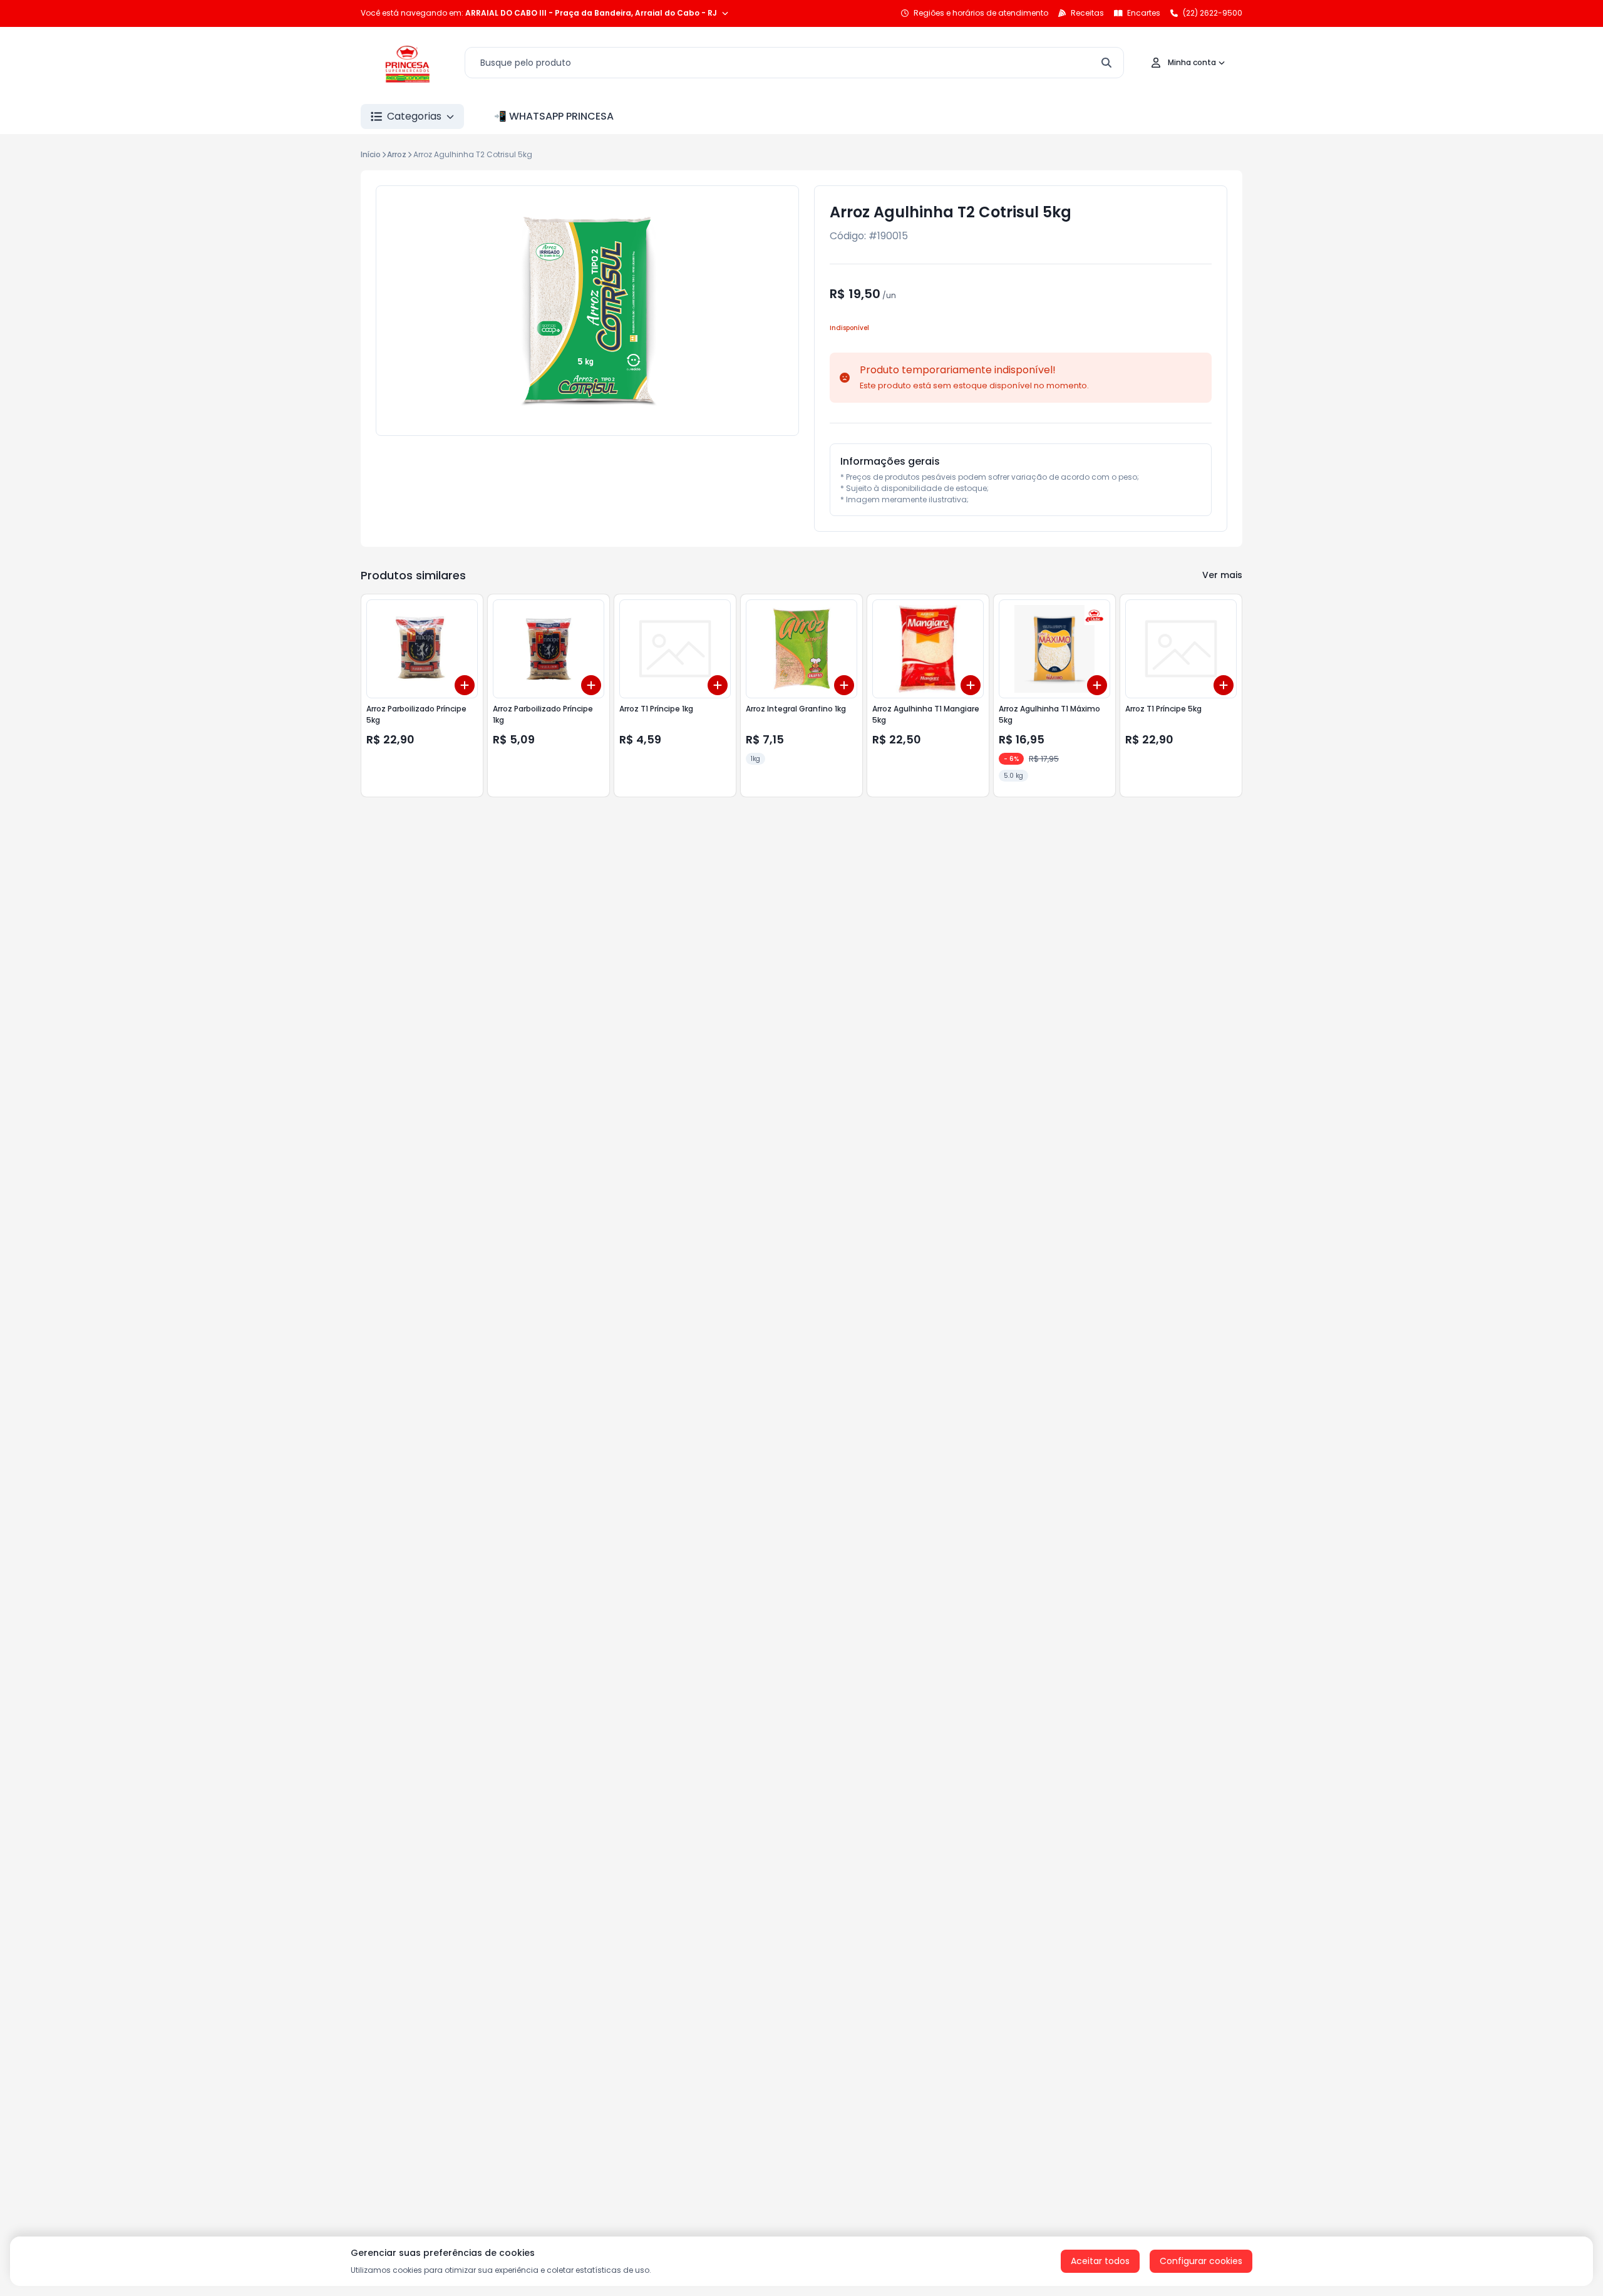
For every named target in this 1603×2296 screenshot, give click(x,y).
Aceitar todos (1100, 2261)
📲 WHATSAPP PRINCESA (554, 116)
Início (371, 154)
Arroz (397, 154)
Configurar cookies (1201, 2261)
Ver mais (1222, 575)
